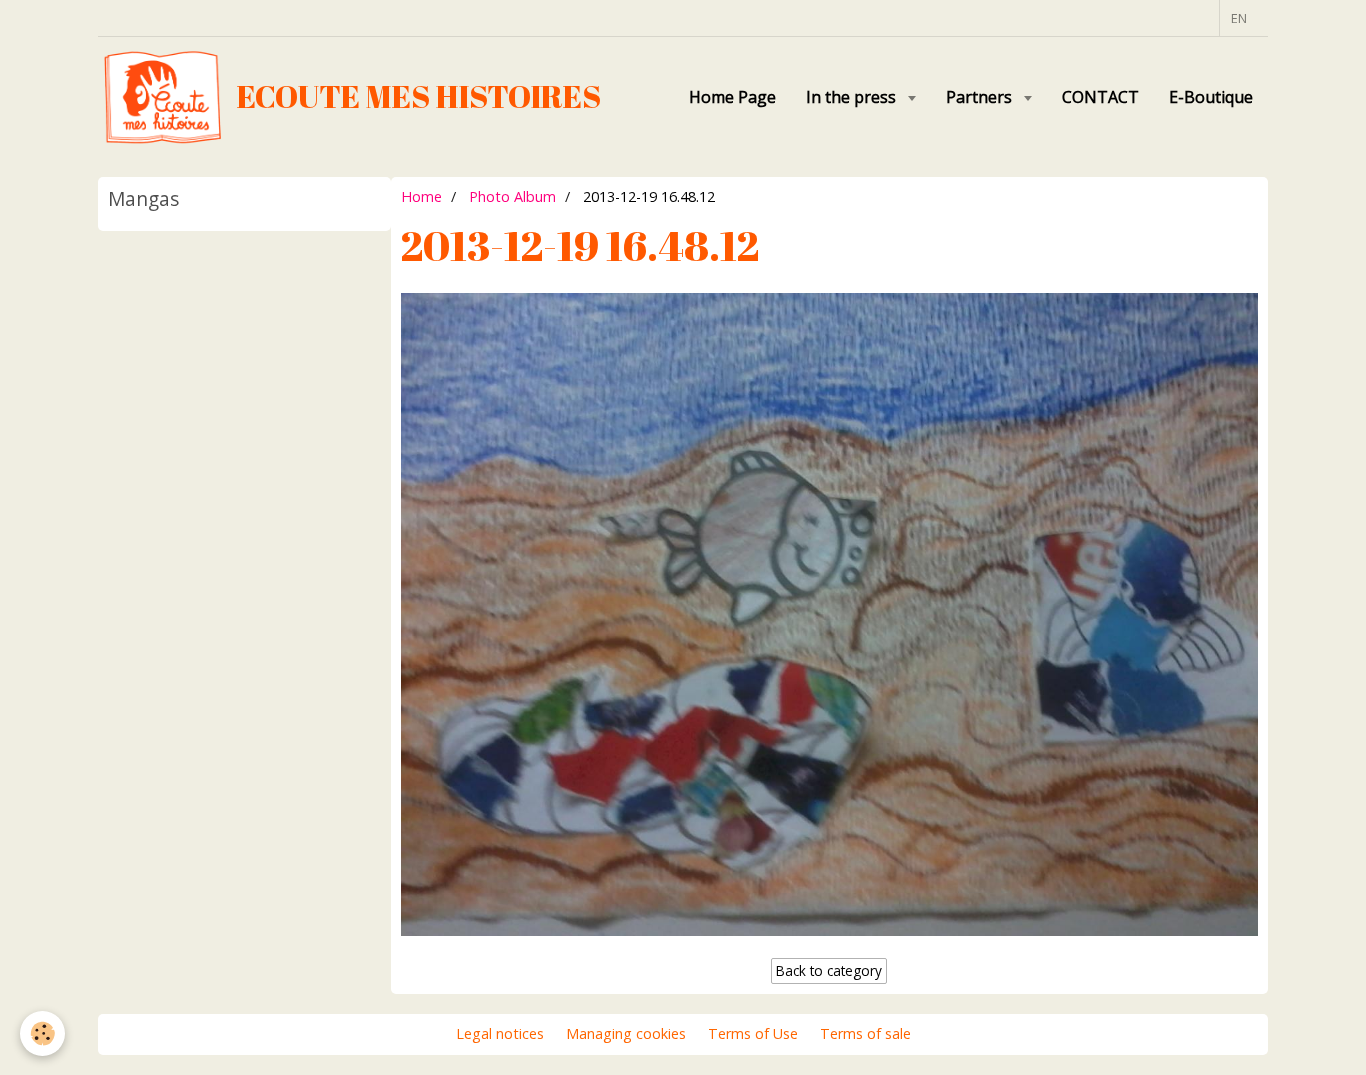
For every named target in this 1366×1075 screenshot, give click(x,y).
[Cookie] (42, 1033)
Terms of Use (753, 1033)
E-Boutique (1211, 97)
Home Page (732, 97)
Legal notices (500, 1033)
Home (421, 196)
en (1239, 18)
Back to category (829, 970)
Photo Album (512, 196)
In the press (853, 97)
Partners (981, 97)
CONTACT (1100, 97)
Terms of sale (865, 1033)
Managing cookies (626, 1033)
